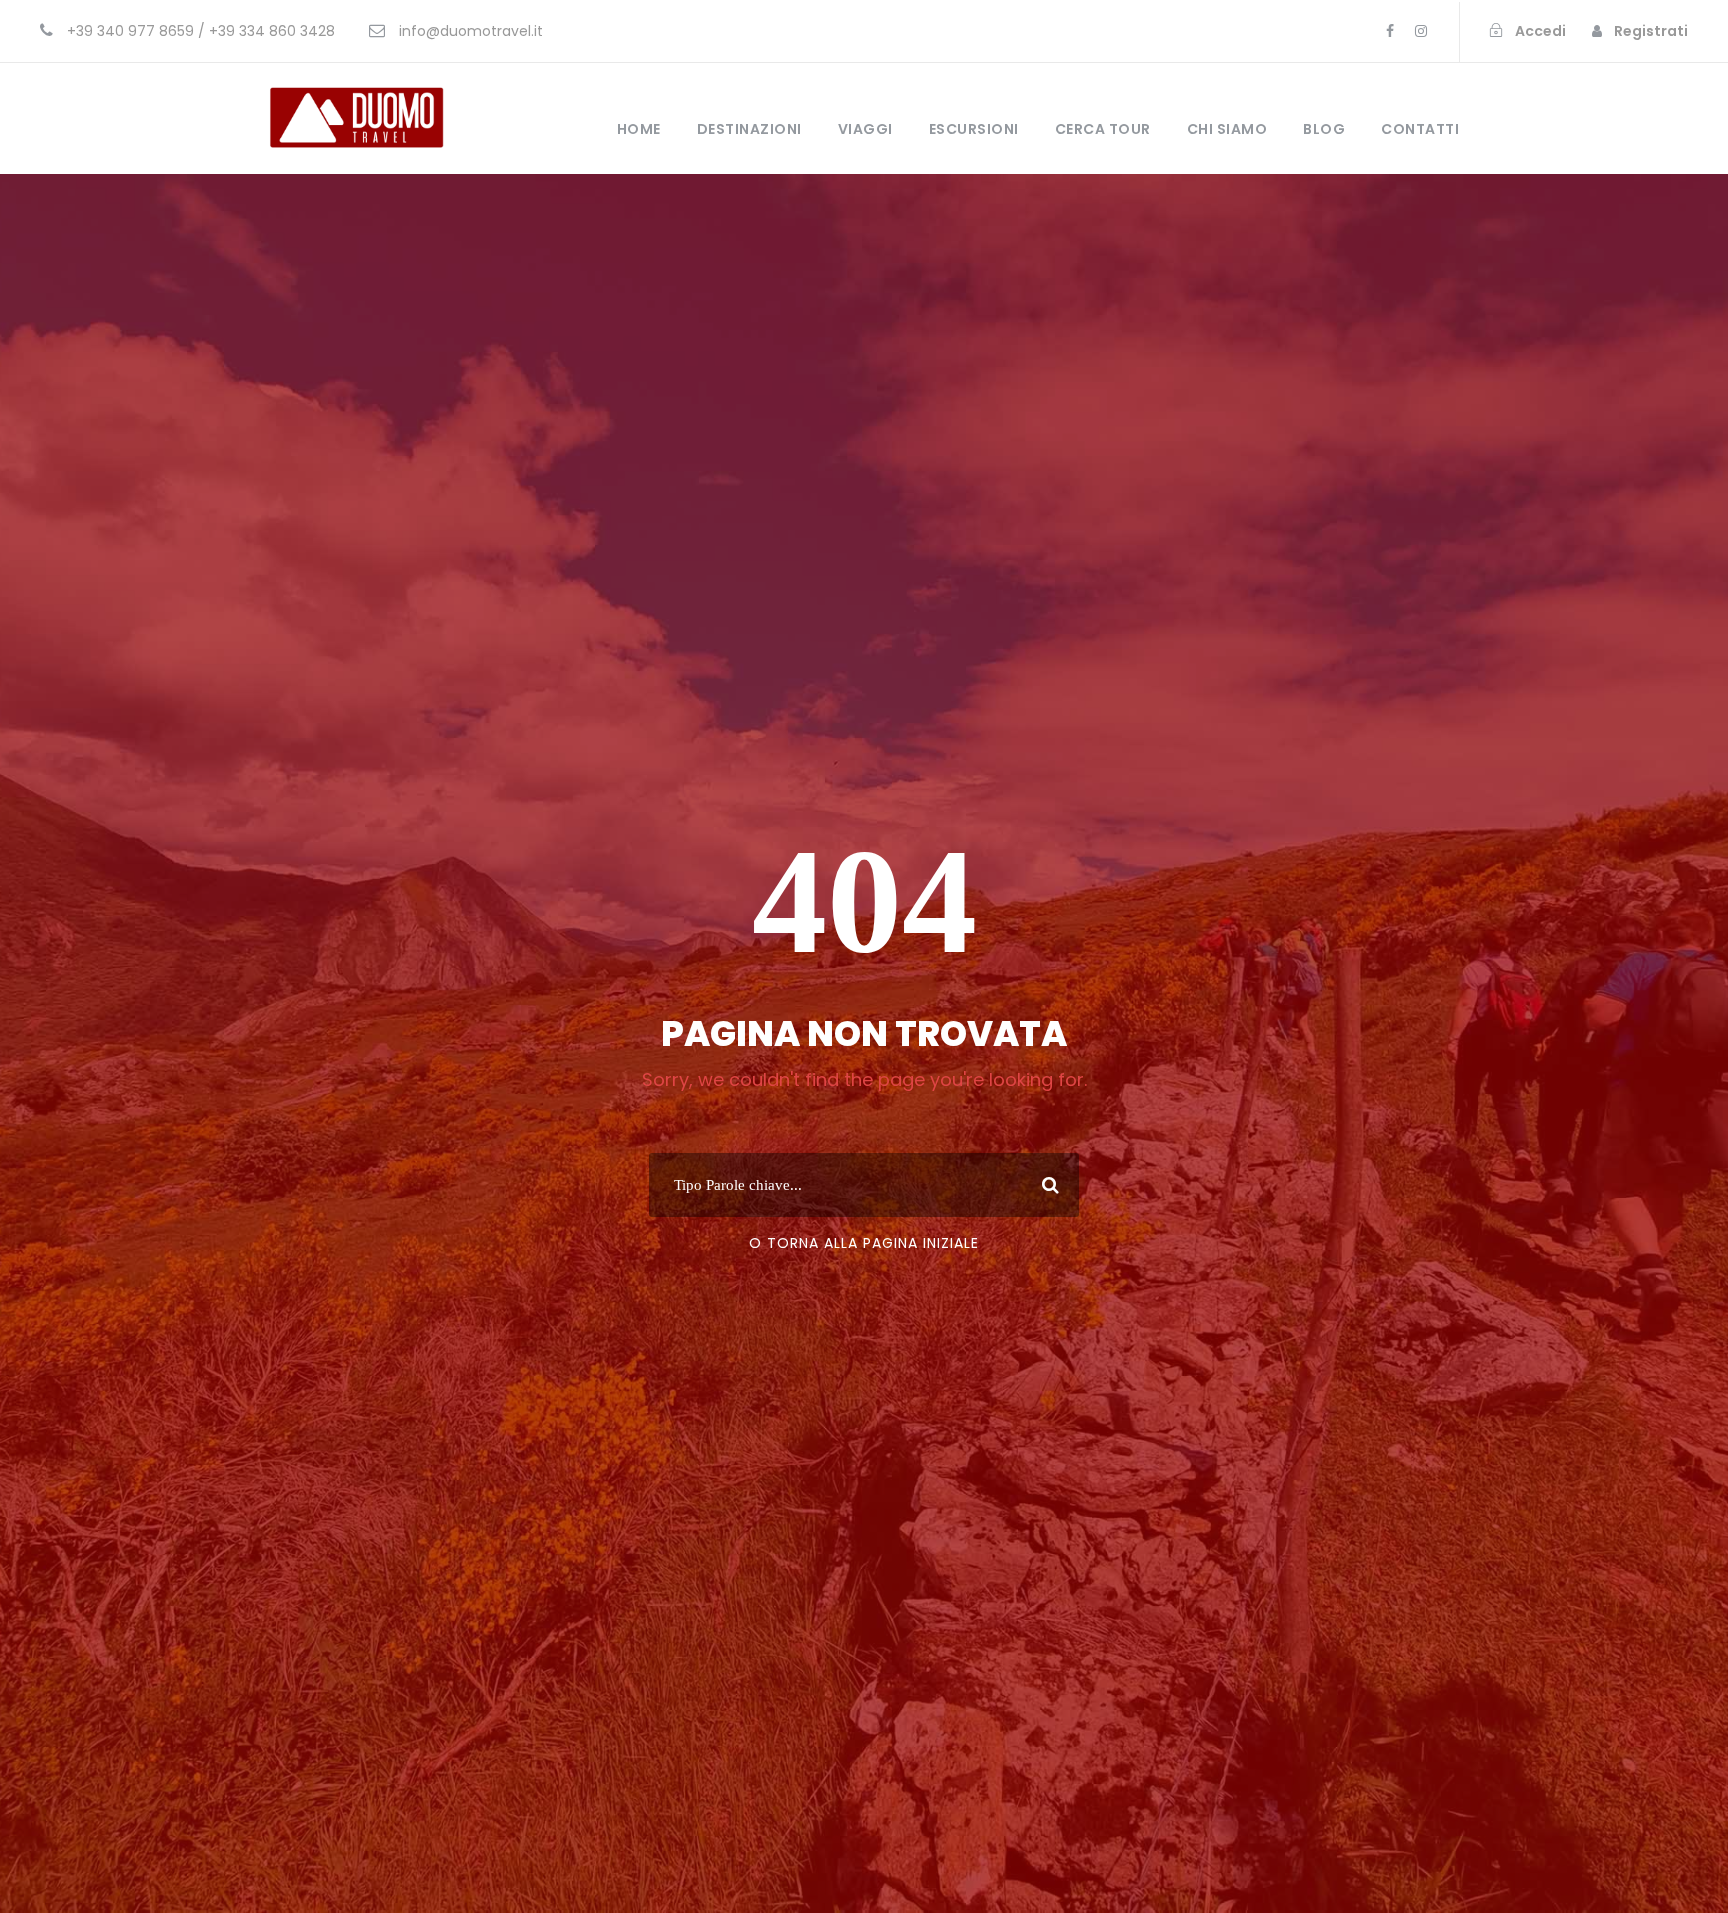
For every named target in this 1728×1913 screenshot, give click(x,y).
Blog (1324, 129)
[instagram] (1421, 31)
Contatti (1420, 129)
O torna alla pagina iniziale (864, 1243)
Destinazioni (749, 129)
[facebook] (1390, 31)
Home (639, 129)
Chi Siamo (1227, 129)
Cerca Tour (1103, 129)
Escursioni (974, 129)
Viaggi (865, 129)
